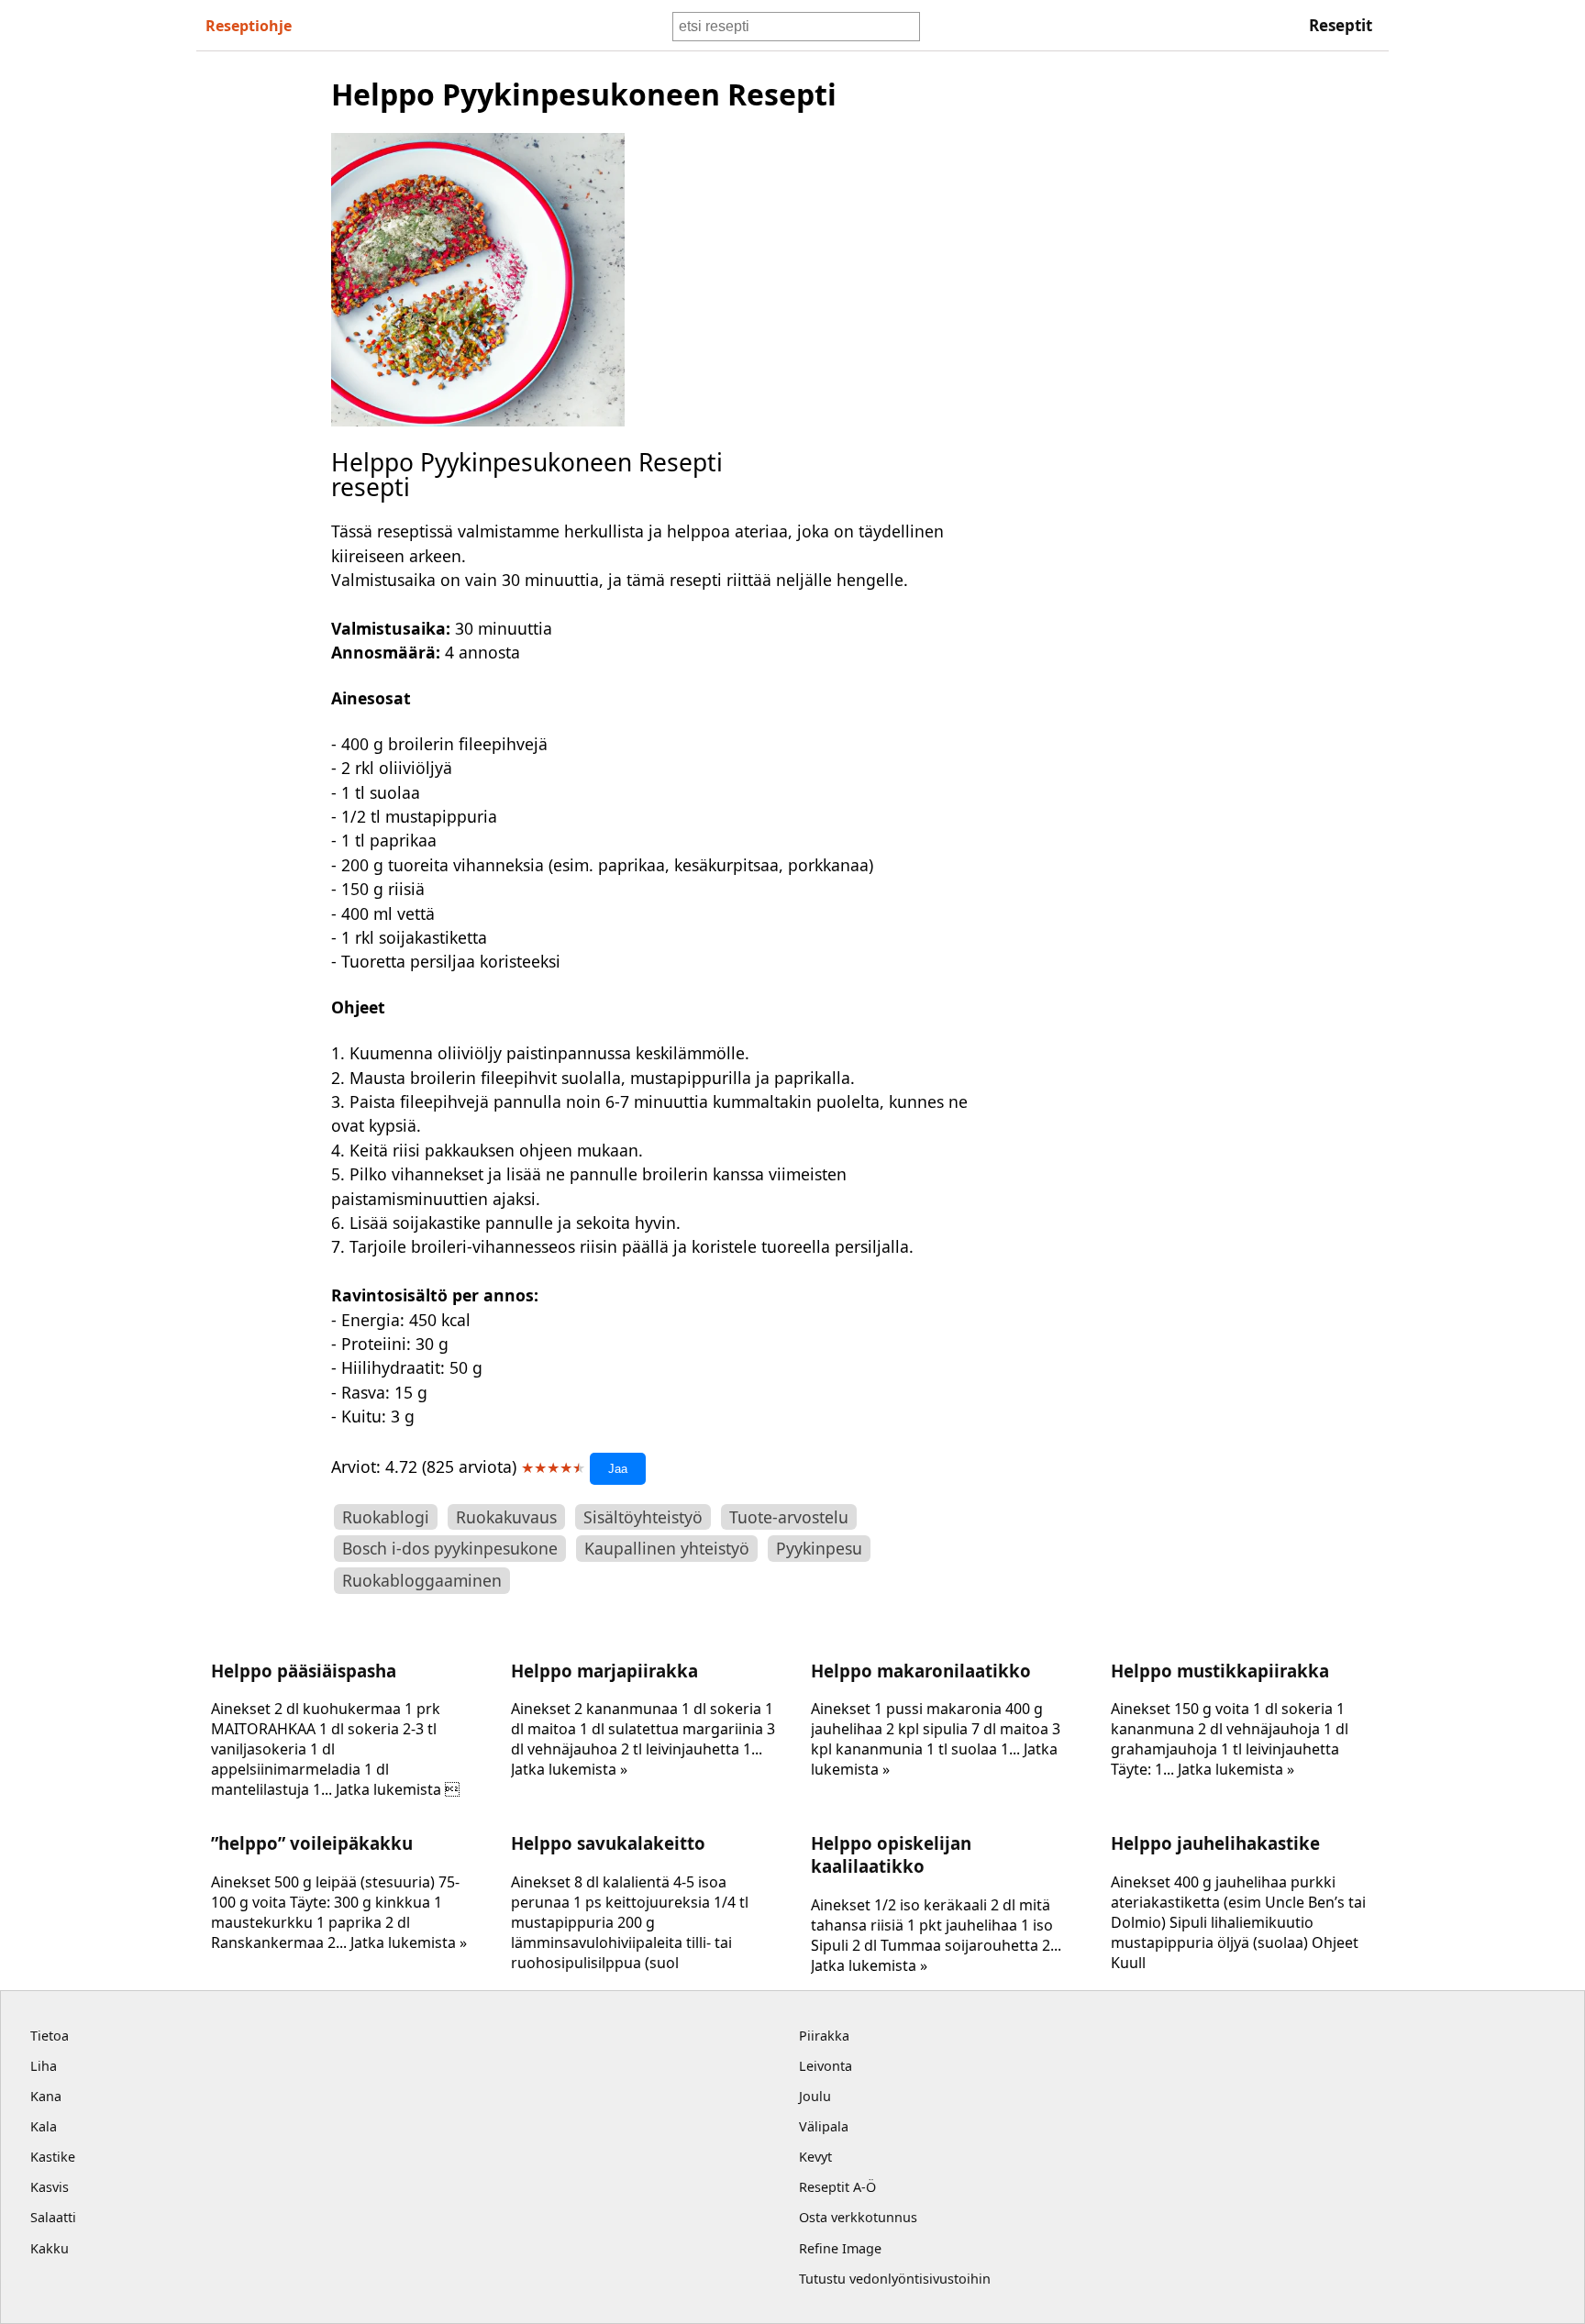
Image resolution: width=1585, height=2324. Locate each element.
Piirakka (824, 2036)
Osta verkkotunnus (858, 2217)
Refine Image (840, 2248)
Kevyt (815, 2157)
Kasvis (50, 2187)
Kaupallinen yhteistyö (667, 1548)
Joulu (815, 2096)
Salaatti (53, 2217)
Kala (44, 2126)
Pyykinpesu (819, 1548)
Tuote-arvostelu (789, 1517)
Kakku (50, 2248)
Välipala (824, 2126)
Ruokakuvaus (506, 1517)
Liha (44, 2066)
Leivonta (826, 2066)
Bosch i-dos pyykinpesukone (450, 1548)
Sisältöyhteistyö (643, 1517)
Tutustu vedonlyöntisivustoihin (895, 2279)
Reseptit (1341, 25)
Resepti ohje (249, 26)
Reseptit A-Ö (837, 2187)
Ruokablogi (386, 1517)
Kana (46, 2096)
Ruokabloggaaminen (422, 1580)
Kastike (53, 2157)
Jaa (618, 1469)
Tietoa (50, 2036)
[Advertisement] (1145, 349)
